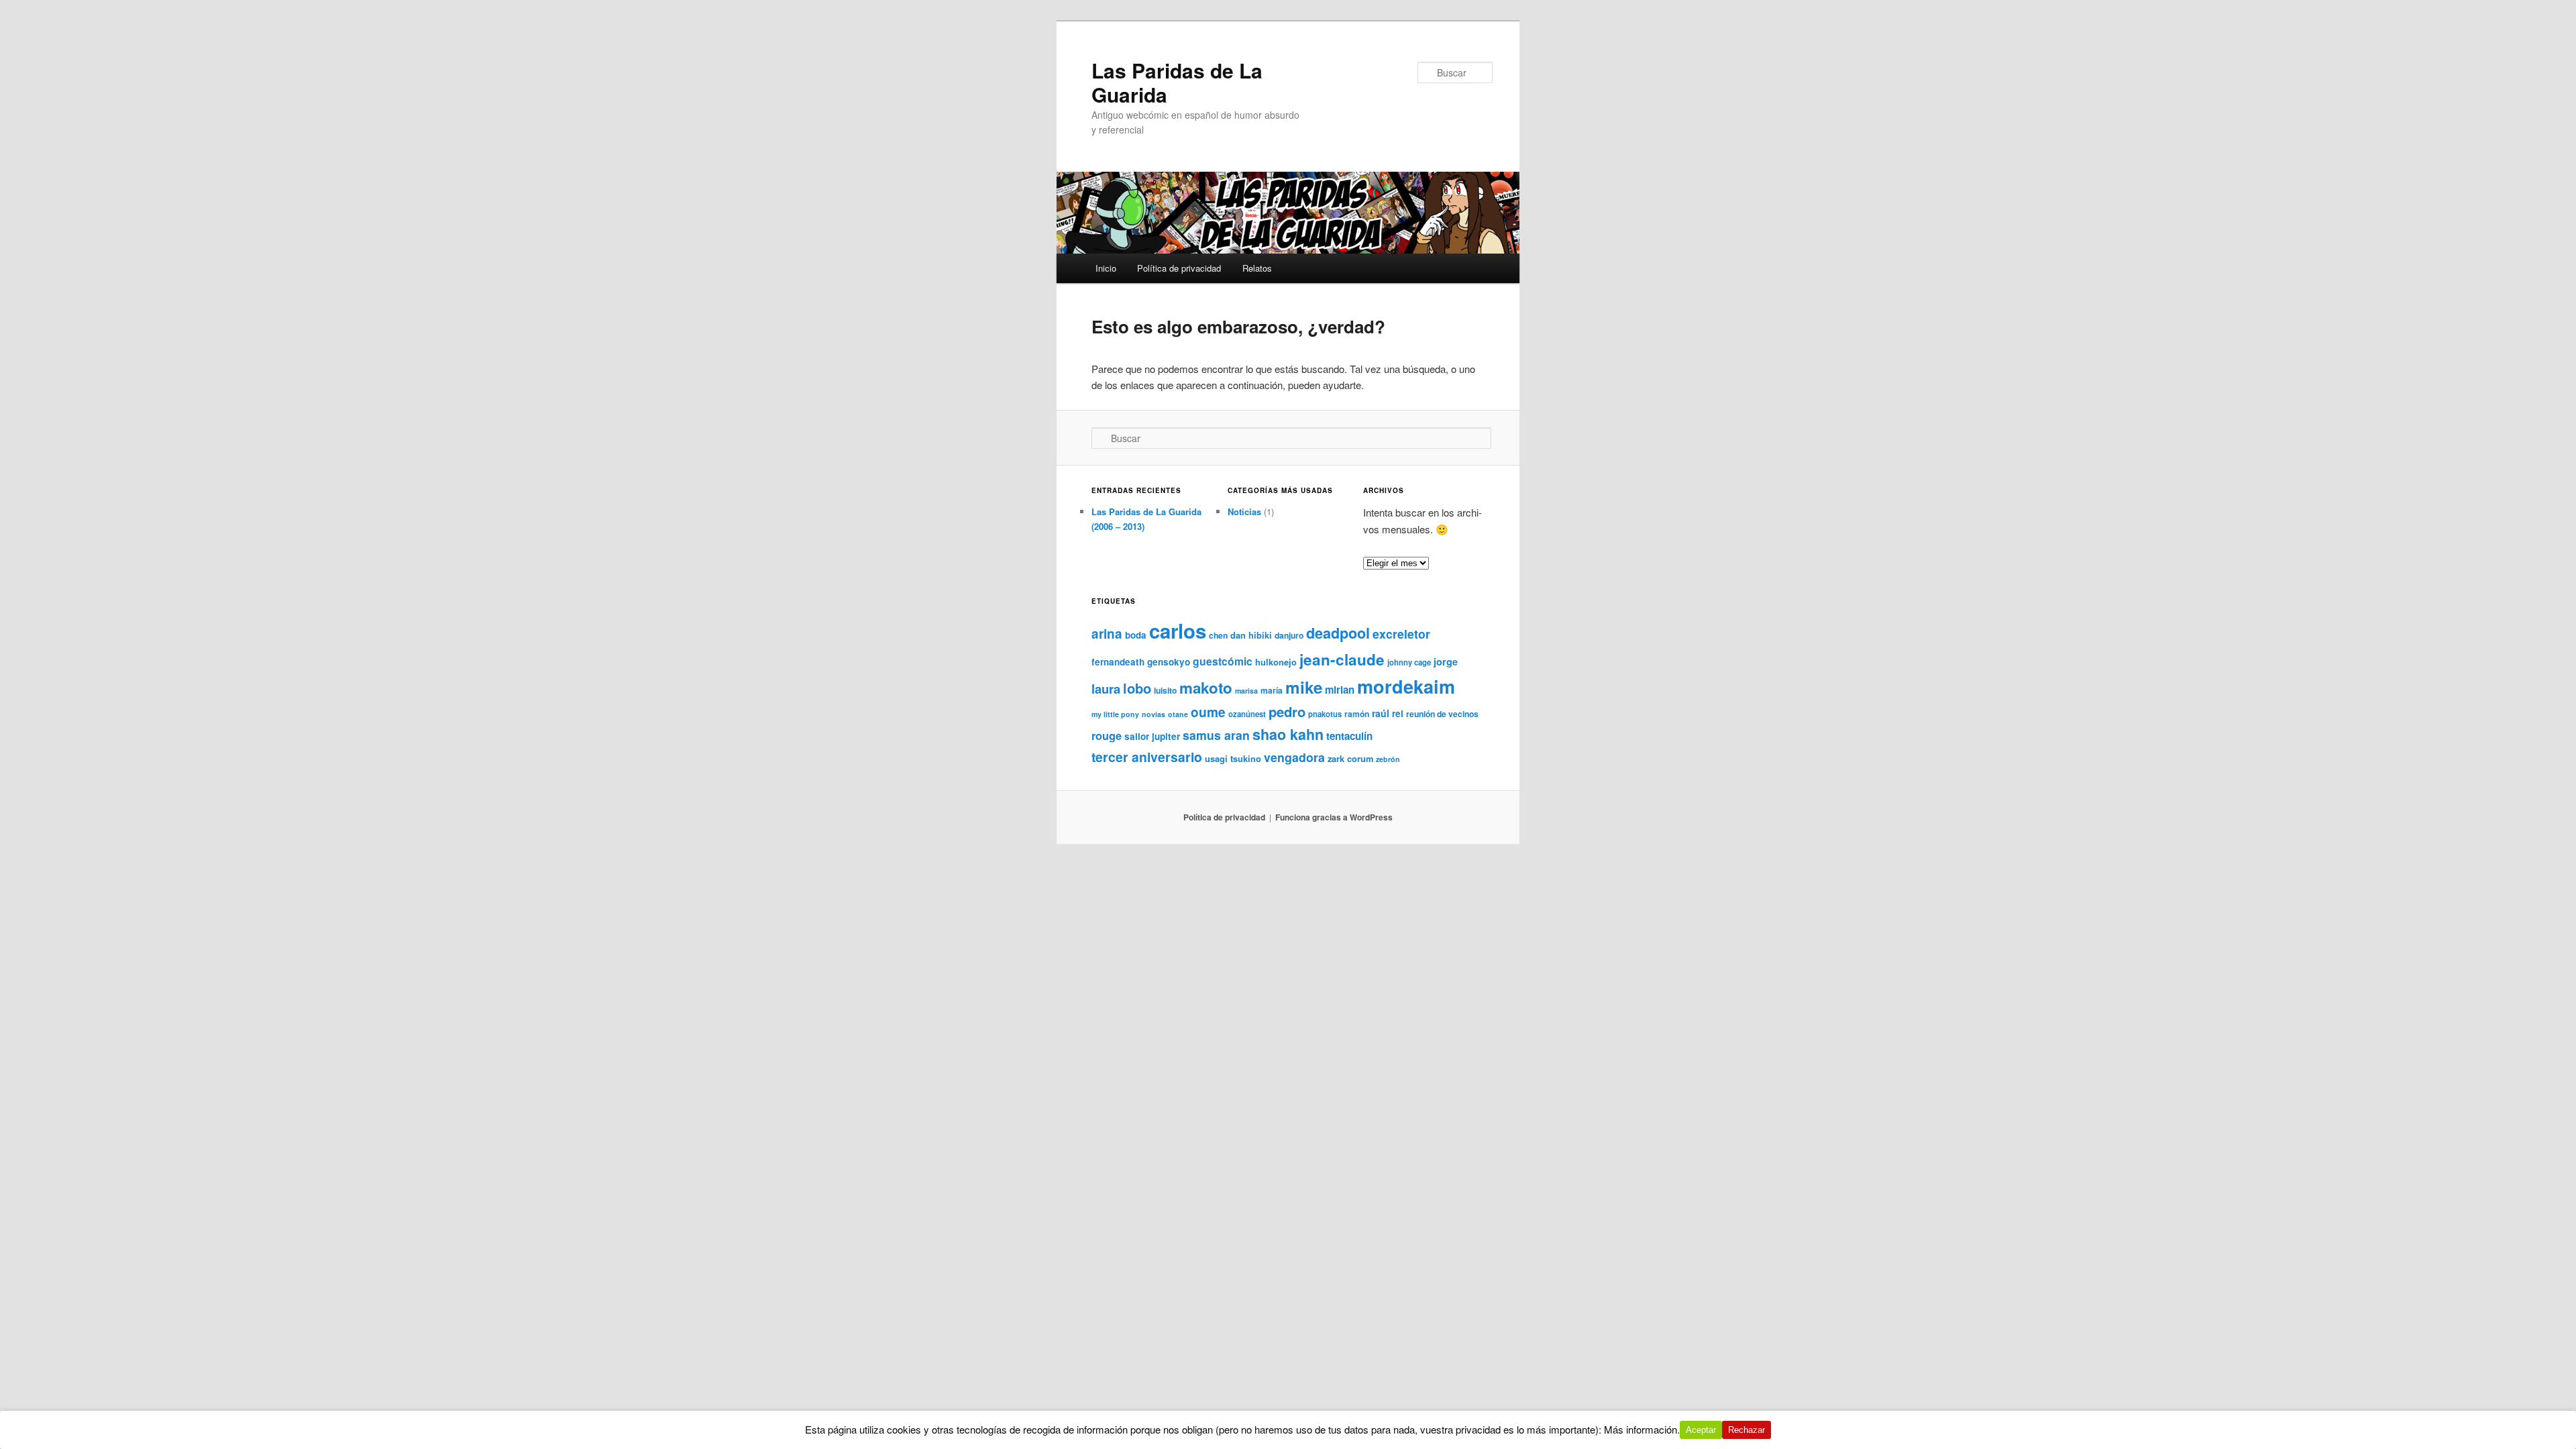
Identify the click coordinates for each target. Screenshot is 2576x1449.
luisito (1165, 690)
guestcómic (1223, 661)
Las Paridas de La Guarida (1177, 82)
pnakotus (1325, 714)
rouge (1107, 736)
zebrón (1388, 759)
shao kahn (1288, 734)
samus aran (1216, 735)
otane (1178, 714)
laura (1106, 689)
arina (1107, 634)
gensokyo (1169, 662)
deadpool (1338, 633)
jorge (1446, 661)
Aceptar (1701, 1430)
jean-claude (1342, 659)
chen (1218, 635)
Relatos (1257, 268)
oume (1208, 712)
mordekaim (1406, 686)
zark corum (1350, 758)
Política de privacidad (1179, 268)
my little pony (1115, 714)
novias (1153, 714)
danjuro (1289, 635)
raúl (1381, 713)
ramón (1357, 714)
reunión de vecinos (1442, 714)
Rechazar (1747, 1430)
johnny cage (1409, 662)
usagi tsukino (1233, 758)
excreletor (1401, 634)
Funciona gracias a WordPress (1334, 817)
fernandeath (1118, 662)
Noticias (1244, 512)
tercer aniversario (1147, 757)
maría (1272, 690)
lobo (1137, 688)
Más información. (1642, 1429)
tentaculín (1349, 736)
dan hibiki (1251, 635)
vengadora (1294, 757)
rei (1398, 713)
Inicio (1106, 268)
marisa (1246, 691)
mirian (1340, 690)
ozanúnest (1247, 714)
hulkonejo (1276, 662)
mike (1304, 687)
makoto (1206, 688)
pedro (1287, 711)
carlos (1178, 631)
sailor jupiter (1152, 736)
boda (1136, 635)
